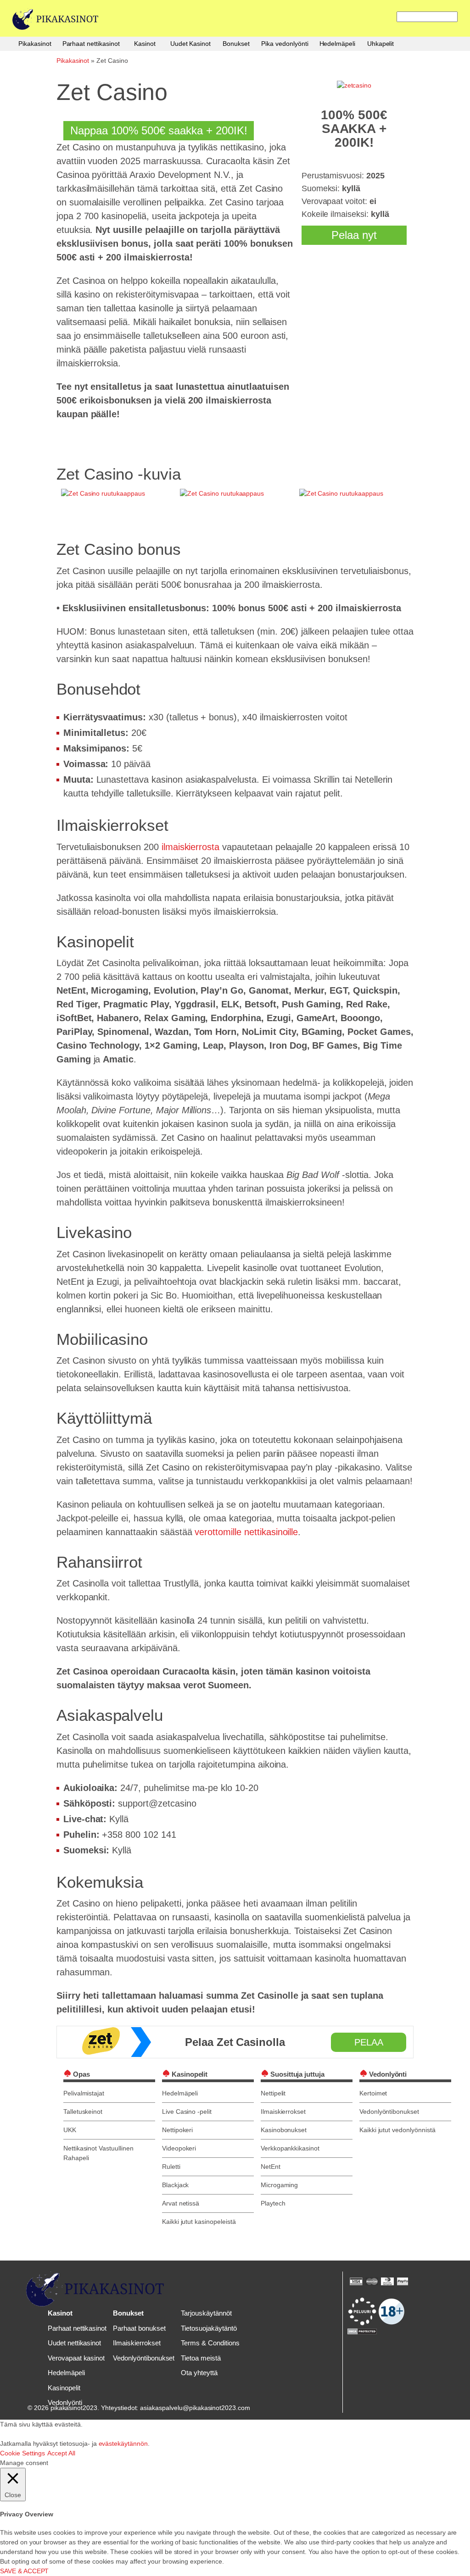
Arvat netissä (181, 2203)
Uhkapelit (381, 44)
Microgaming (280, 2185)
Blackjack (176, 2185)
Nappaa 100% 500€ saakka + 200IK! (159, 130)
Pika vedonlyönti (285, 44)
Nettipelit (273, 2093)
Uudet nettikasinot (74, 2343)
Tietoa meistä (201, 2358)
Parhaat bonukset (139, 2328)
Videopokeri (179, 2148)
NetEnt (271, 2167)
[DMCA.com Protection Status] (362, 2331)
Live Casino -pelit (187, 2112)
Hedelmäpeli (338, 44)
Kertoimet (373, 2093)
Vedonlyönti (65, 2402)
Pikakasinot (35, 44)
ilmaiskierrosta (190, 847)
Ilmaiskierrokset (283, 2112)
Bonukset (236, 44)
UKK (70, 2130)
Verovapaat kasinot (76, 2358)
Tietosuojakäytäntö (209, 2328)
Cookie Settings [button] (22, 2453)
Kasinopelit (64, 2388)
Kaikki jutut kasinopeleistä (199, 2222)
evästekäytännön (123, 2443)
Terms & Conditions (210, 2343)
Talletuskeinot (83, 2112)
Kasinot (145, 44)
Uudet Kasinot (190, 44)
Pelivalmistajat (84, 2093)
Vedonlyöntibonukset (389, 2112)
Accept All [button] (61, 2453)
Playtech (273, 2203)
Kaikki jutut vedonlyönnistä (397, 2130)
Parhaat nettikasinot (91, 44)
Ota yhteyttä (199, 2373)
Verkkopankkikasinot (290, 2148)
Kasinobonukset (284, 2130)
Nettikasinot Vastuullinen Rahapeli (98, 2153)
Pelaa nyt (354, 235)
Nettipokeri (178, 2130)
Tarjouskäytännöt (206, 2313)
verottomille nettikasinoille (246, 1532)
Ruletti (171, 2167)
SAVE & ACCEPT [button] (24, 2571)
